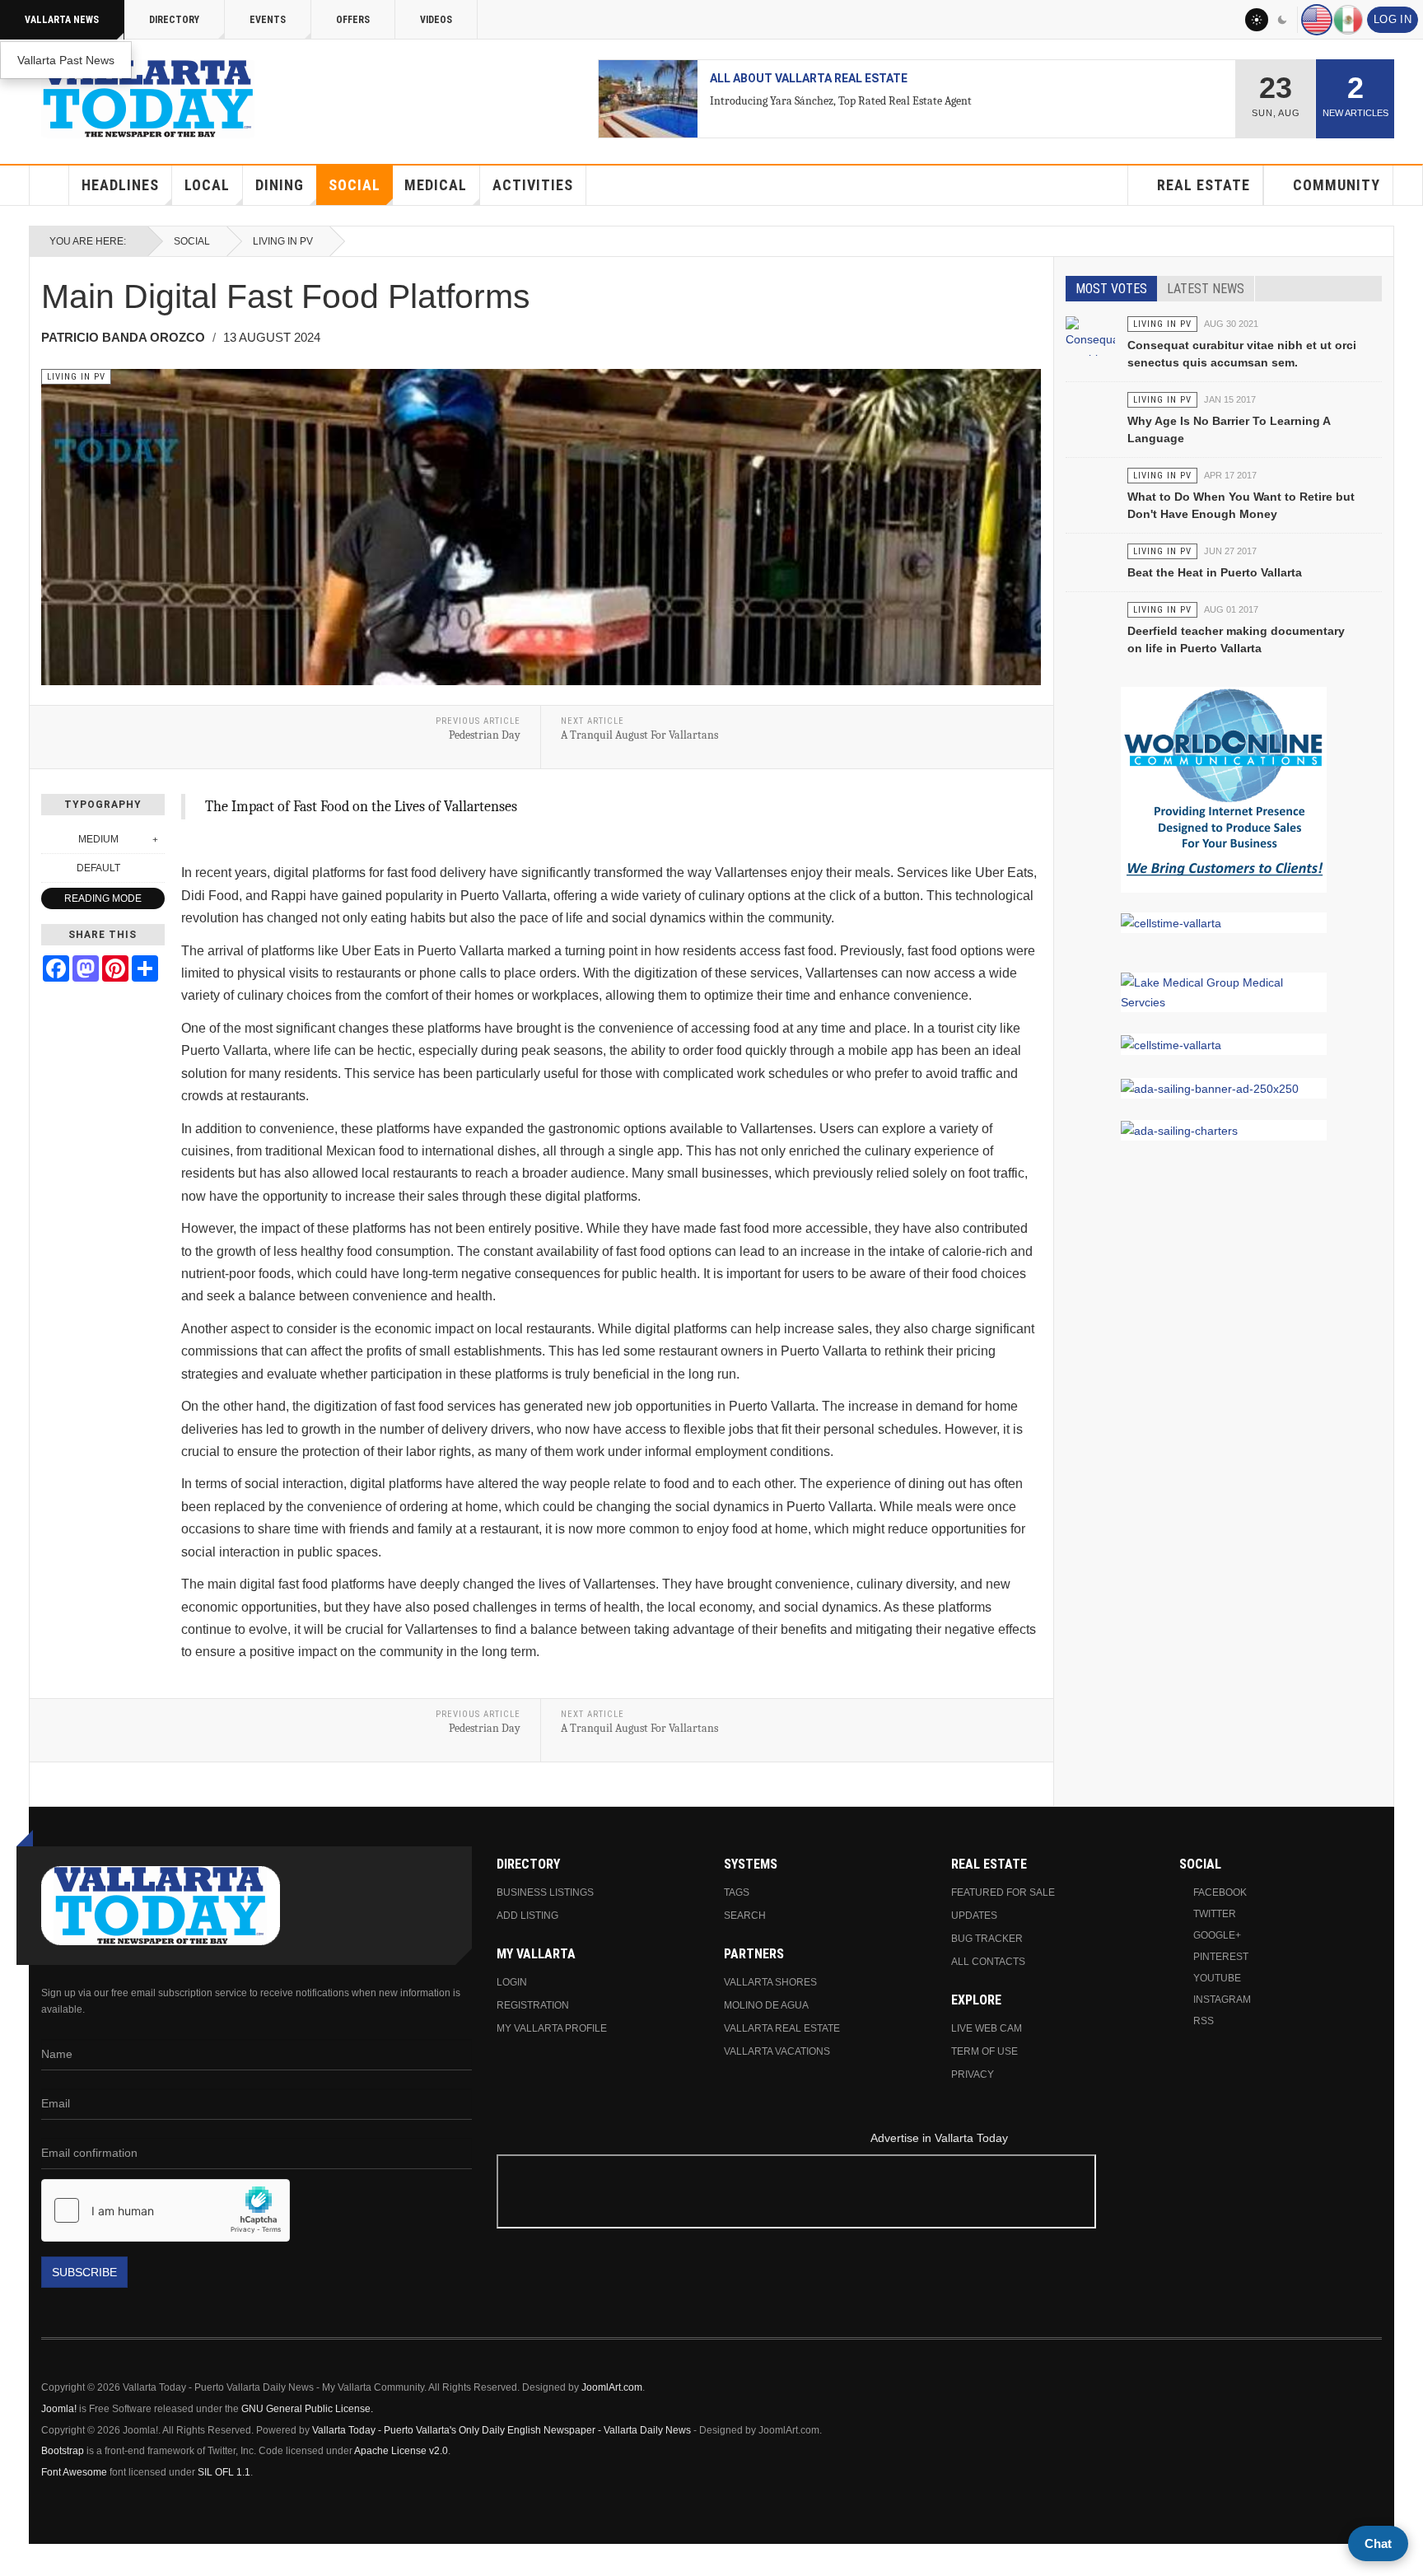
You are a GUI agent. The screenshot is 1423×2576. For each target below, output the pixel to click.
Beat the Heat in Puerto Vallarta (1215, 572)
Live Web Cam (987, 2028)
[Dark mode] (1283, 20)
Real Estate (1204, 185)
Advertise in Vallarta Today (939, 2138)
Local (207, 185)
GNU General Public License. (307, 2409)
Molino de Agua (766, 2005)
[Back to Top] (18, 2560)
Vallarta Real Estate (782, 2028)
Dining (280, 185)
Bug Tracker (987, 1939)
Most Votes (1111, 289)
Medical (436, 185)
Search (745, 1916)
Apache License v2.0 (401, 2451)
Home (49, 185)
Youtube (1217, 1978)
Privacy (973, 2074)
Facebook (1220, 1892)
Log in (1393, 20)
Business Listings (545, 1892)
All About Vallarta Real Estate (809, 78)
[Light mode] (1257, 20)
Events (268, 20)
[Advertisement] (940, 2194)
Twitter (1215, 1914)
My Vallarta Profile (552, 2028)
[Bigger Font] (156, 839)
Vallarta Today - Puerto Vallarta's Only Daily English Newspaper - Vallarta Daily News (502, 2430)
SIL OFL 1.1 (224, 2472)
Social (355, 185)
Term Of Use (984, 2051)
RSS (1204, 2021)
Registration (533, 2005)
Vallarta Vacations (777, 2051)
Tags (737, 1892)
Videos (436, 20)
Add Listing (527, 1916)
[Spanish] (1348, 20)
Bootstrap (63, 2451)
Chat (1378, 2543)
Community (1337, 185)
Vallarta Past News (66, 60)
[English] (1317, 20)
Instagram (1222, 2000)
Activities (533, 185)
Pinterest (1221, 1957)
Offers (353, 20)
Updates (974, 1916)
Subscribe (84, 2272)
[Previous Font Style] (50, 868)
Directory (174, 20)
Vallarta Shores (770, 1982)
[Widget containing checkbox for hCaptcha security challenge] (166, 2210)
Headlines (120, 185)
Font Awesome (74, 2472)
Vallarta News (62, 20)
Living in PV (283, 241)
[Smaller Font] (50, 839)
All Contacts (988, 1962)
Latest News (1206, 289)
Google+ (1217, 1935)
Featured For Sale (1003, 1892)
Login (512, 1982)
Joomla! (59, 2409)
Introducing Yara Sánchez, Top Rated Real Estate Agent (841, 101)
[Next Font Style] (156, 868)
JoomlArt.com (612, 2387)
